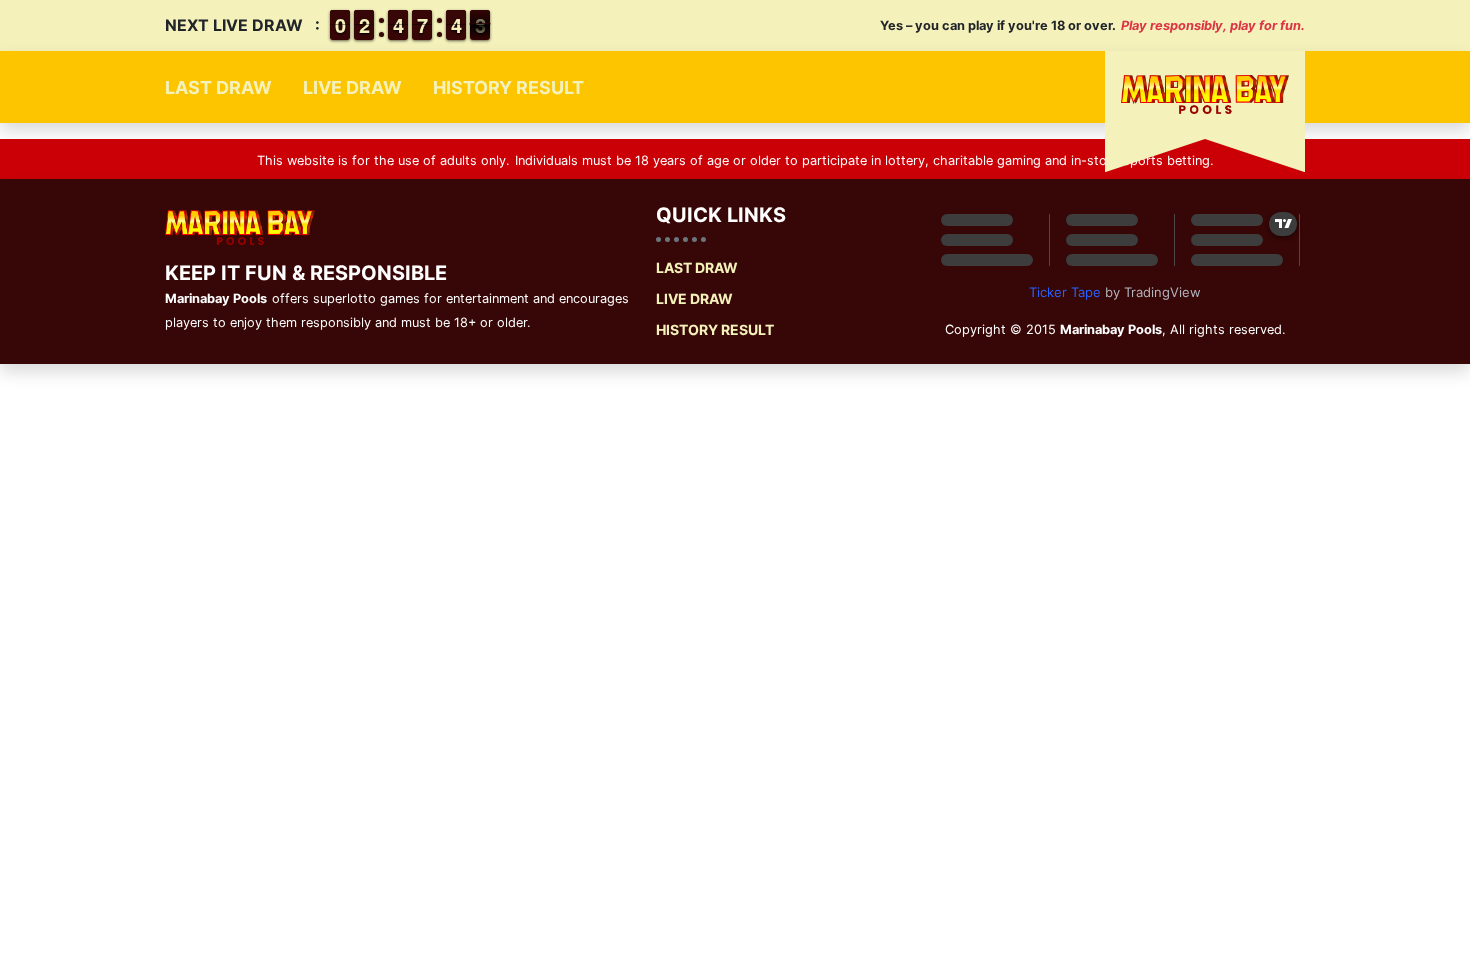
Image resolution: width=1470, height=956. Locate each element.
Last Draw (218, 87)
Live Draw (352, 87)
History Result (508, 87)
